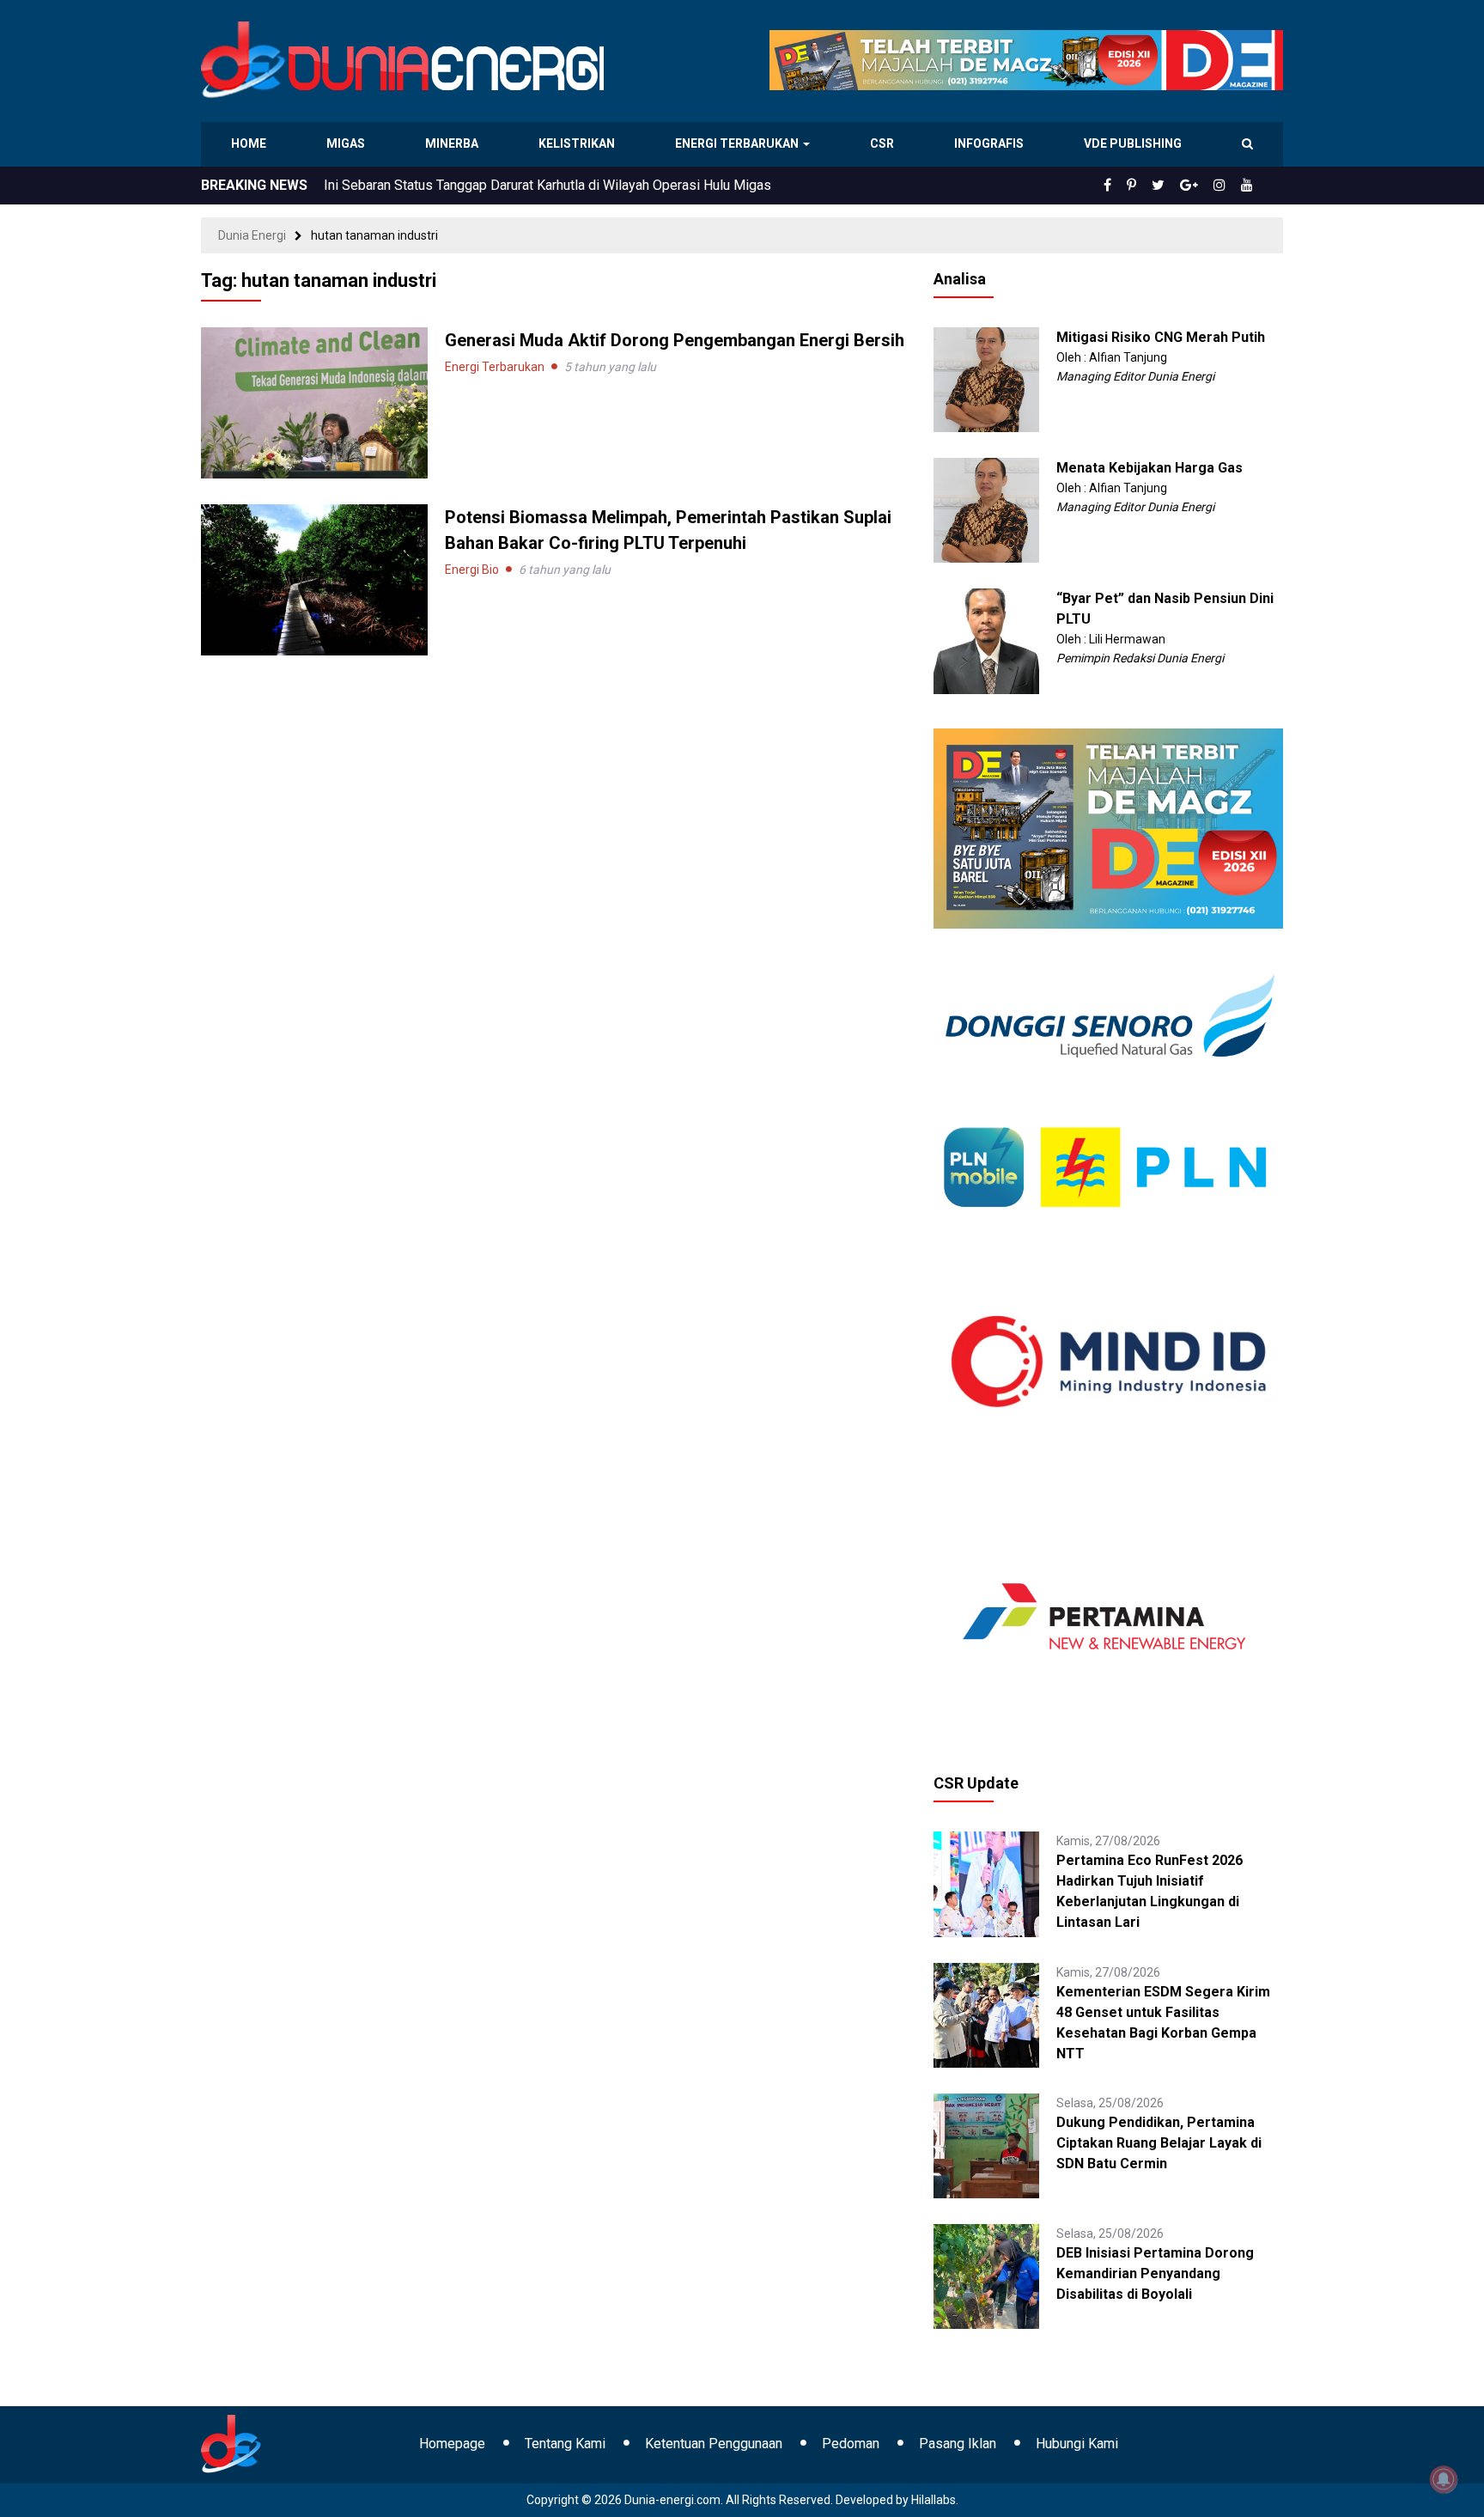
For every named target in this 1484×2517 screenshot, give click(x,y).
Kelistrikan (579, 143)
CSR (884, 143)
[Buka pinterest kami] (1155, 186)
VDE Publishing (1132, 143)
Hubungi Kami (1077, 2444)
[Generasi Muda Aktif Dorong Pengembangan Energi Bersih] (314, 402)
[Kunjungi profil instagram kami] (1227, 186)
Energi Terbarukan (739, 143)
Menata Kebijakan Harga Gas (1149, 468)
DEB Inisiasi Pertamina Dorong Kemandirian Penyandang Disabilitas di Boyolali (1155, 2273)
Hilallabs (934, 2500)
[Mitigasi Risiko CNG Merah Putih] (986, 379)
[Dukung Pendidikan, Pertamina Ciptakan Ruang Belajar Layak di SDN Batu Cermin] (986, 2145)
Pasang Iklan (958, 2444)
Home (249, 143)
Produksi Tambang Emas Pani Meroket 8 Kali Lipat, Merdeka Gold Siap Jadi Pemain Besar (594, 185)
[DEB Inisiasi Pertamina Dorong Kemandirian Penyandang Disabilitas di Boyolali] (986, 2276)
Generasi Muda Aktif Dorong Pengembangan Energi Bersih (675, 340)
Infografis (991, 143)
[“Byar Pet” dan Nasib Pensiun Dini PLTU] (986, 640)
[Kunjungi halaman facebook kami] (1135, 186)
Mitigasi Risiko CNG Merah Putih (1161, 337)
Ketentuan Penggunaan (714, 2444)
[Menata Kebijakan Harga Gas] (986, 509)
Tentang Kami (565, 2444)
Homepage (452, 2444)
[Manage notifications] (1444, 2479)
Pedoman (851, 2444)
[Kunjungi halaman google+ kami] (1202, 186)
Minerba (455, 143)
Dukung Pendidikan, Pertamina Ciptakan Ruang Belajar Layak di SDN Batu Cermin (1159, 2143)
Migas (347, 143)
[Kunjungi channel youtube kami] (1250, 186)
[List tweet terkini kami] (1177, 186)
